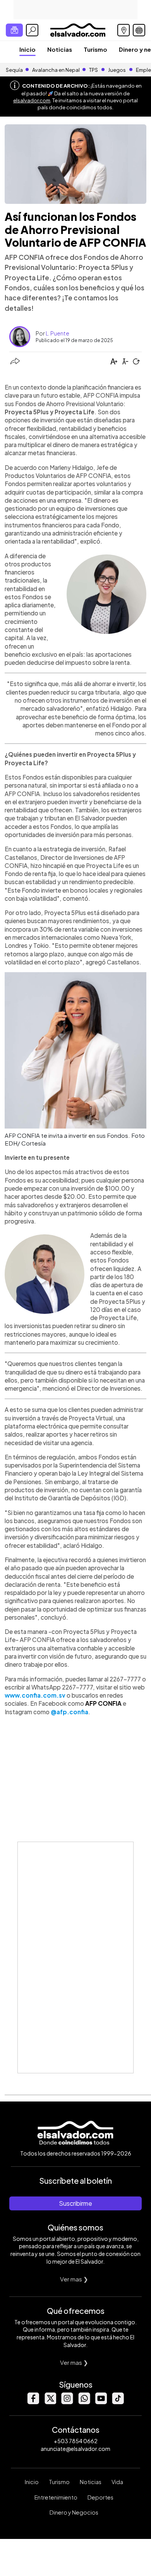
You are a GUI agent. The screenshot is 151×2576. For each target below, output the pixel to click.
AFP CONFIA (103, 1703)
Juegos (117, 70)
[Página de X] (50, 2402)
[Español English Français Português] (139, 30)
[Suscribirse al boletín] (14, 30)
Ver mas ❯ (74, 2279)
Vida (117, 2482)
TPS (94, 70)
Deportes (100, 2497)
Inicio (27, 49)
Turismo (95, 49)
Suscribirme (75, 2203)
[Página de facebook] (33, 2402)
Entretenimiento (56, 2497)
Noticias (60, 49)
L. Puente (57, 333)
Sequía (14, 70)
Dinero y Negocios (74, 2512)
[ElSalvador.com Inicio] (78, 29)
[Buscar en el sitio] (32, 30)
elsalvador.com (32, 100)
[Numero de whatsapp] (84, 2402)
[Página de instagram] (67, 2402)
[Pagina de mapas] (124, 30)
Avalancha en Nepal (56, 70)
